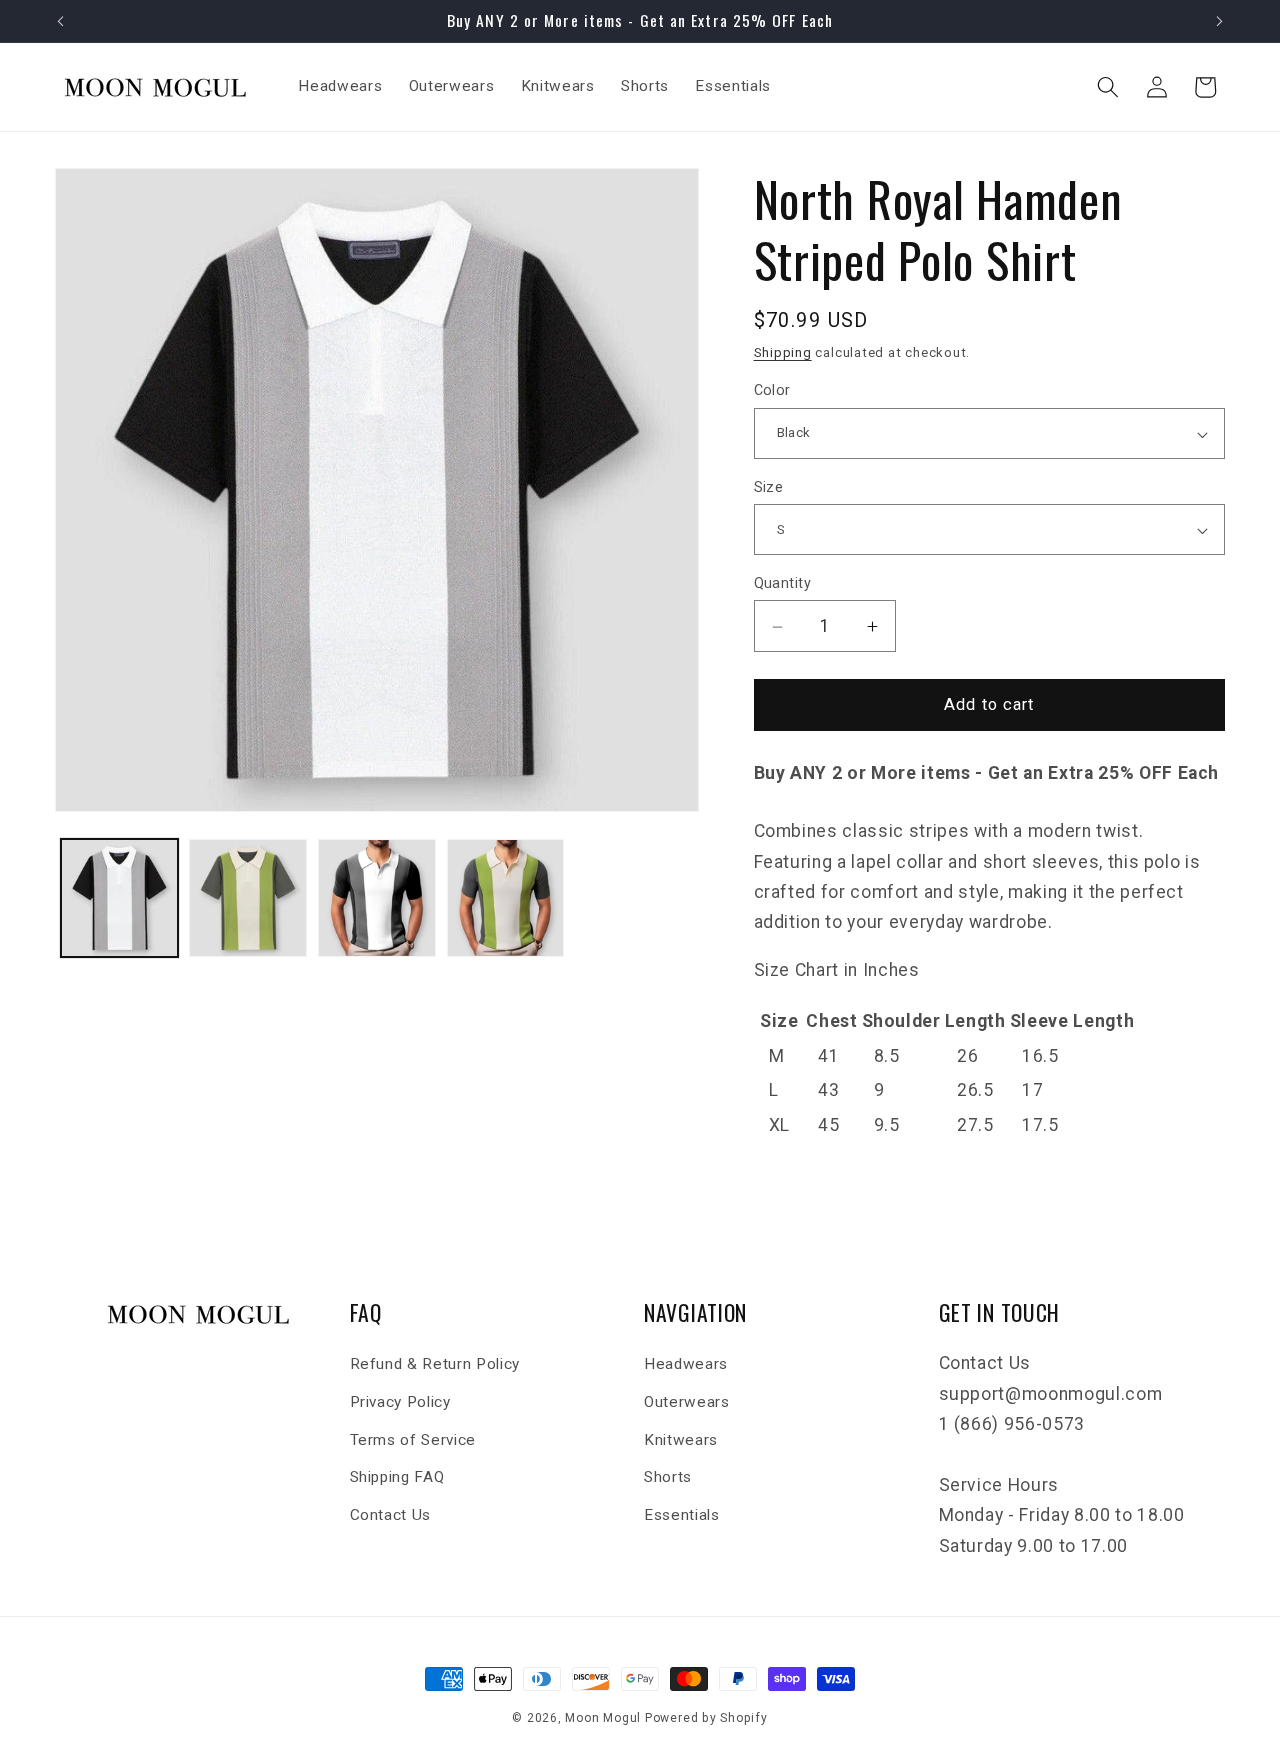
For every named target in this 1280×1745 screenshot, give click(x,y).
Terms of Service (413, 1440)
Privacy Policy (400, 1402)
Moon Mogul (603, 1718)
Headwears (686, 1365)
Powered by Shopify (706, 1718)
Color (772, 391)
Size (769, 487)
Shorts (668, 1477)
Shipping (783, 353)
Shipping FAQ (397, 1477)
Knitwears (681, 1440)
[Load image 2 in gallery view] (248, 898)
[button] (1108, 87)
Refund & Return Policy (435, 1365)
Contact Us (391, 1515)
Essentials (682, 1515)
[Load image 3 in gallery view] (377, 898)
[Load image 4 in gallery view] (506, 898)
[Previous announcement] (61, 21)
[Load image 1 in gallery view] (120, 898)
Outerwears (687, 1402)
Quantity (783, 584)
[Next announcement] (1220, 21)
